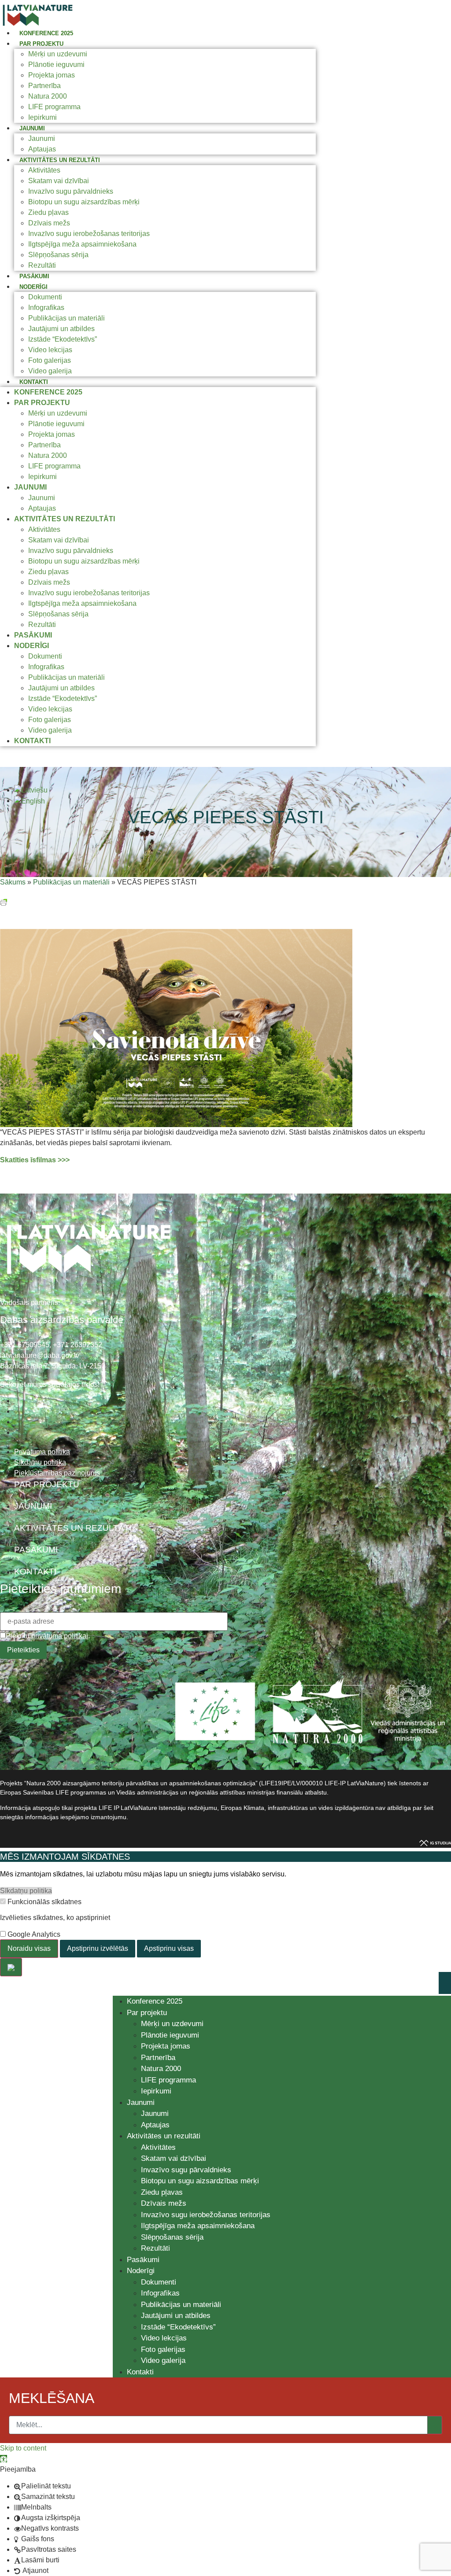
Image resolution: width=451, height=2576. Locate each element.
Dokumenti (45, 297)
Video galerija (50, 371)
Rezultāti (42, 265)
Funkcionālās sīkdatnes (44, 1902)
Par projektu (41, 44)
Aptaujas (42, 149)
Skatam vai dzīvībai (59, 181)
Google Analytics (33, 1935)
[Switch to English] (30, 801)
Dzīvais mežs (49, 223)
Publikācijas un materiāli (67, 318)
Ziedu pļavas (48, 212)
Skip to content (23, 2448)
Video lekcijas (50, 350)
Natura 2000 (48, 96)
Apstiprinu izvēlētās (98, 1948)
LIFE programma (54, 107)
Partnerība (44, 86)
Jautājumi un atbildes (61, 329)
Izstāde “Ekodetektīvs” (63, 339)
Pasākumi (34, 276)
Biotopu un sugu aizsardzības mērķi (84, 202)
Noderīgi (33, 287)
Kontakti (34, 382)
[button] (4, 2459)
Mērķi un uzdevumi (58, 54)
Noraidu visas (29, 1948)
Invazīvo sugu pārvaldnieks (71, 191)
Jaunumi (32, 128)
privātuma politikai (60, 1636)
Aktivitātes (44, 170)
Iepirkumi (43, 117)
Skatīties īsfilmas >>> (35, 1160)
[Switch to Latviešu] (31, 790)
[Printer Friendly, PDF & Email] (4, 901)
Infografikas (46, 308)
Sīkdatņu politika (26, 1891)
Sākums (13, 882)
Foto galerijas (50, 360)
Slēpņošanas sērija (58, 255)
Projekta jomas (52, 75)
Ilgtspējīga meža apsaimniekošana (82, 244)
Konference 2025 (46, 33)
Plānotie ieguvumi (56, 64)
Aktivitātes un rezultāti (60, 160)
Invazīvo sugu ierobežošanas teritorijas (89, 234)
